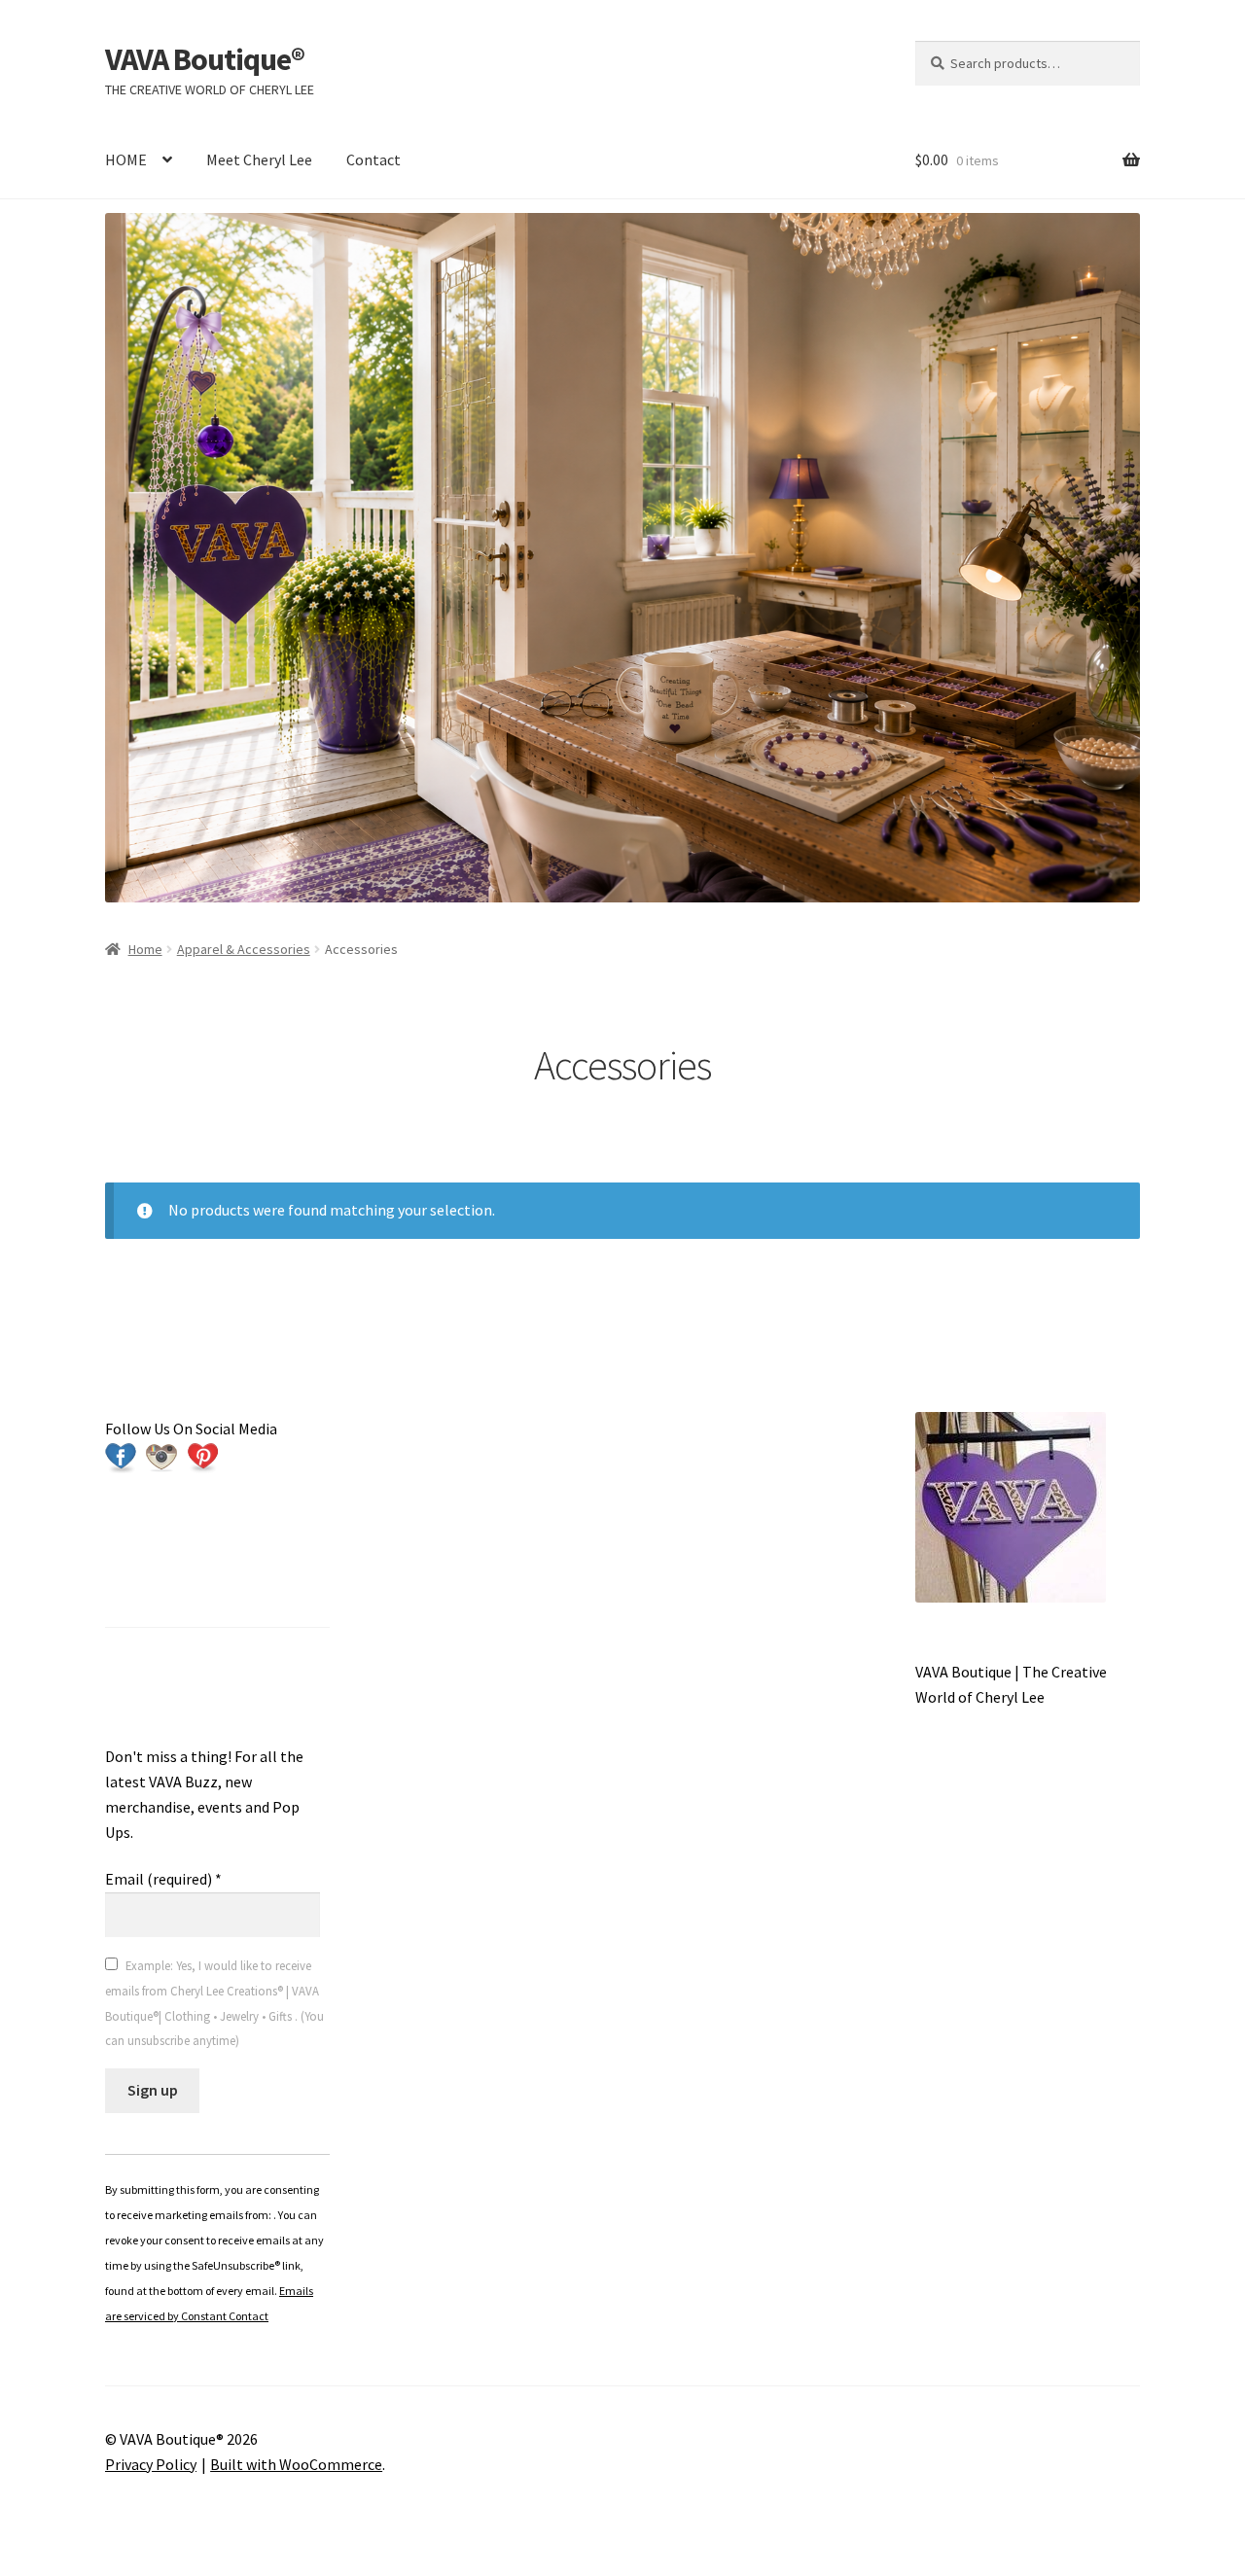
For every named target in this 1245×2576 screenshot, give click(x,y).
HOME (126, 159)
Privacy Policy (151, 2464)
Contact (373, 159)
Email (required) (163, 1879)
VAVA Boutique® (205, 59)
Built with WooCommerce (296, 2464)
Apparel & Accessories (244, 949)
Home (145, 949)
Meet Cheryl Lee (259, 159)
